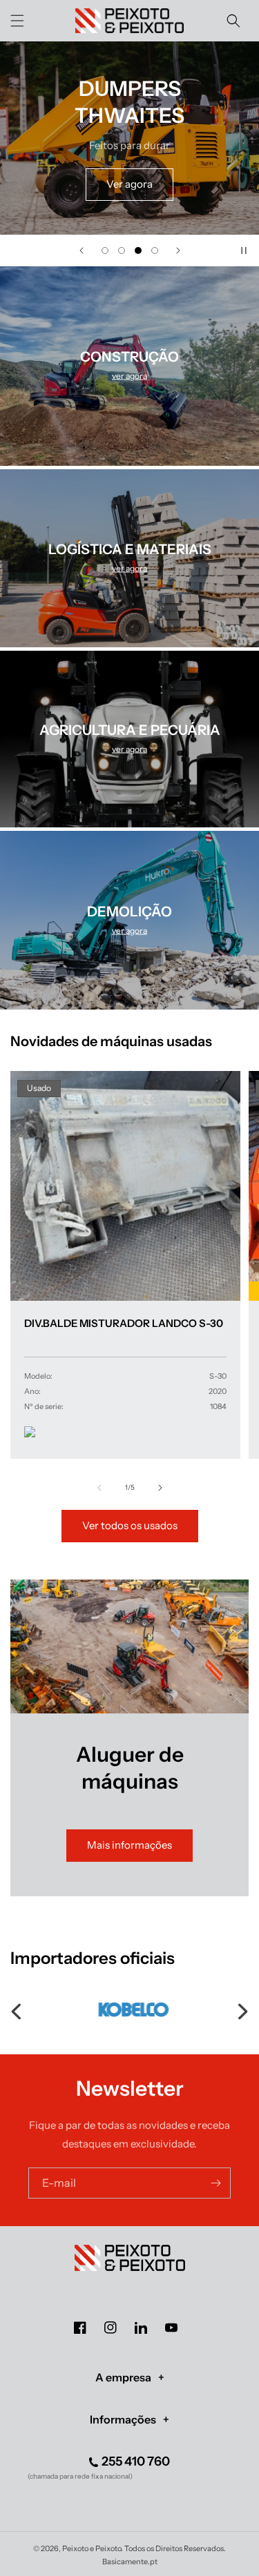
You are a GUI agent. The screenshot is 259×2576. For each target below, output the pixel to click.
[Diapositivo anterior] (81, 250)
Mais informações (129, 1845)
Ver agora (129, 184)
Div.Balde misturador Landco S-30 (124, 1323)
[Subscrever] (215, 2183)
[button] (17, 21)
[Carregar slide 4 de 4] (155, 250)
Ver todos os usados (130, 1525)
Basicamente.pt (130, 2562)
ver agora (129, 376)
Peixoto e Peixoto (92, 2548)
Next (242, 2009)
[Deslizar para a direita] (160, 1488)
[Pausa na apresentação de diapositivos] (244, 250)
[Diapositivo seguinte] (178, 250)
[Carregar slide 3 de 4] (138, 250)
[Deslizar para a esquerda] (99, 1488)
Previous (17, 2009)
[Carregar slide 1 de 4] (105, 250)
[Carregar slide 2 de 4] (122, 250)
